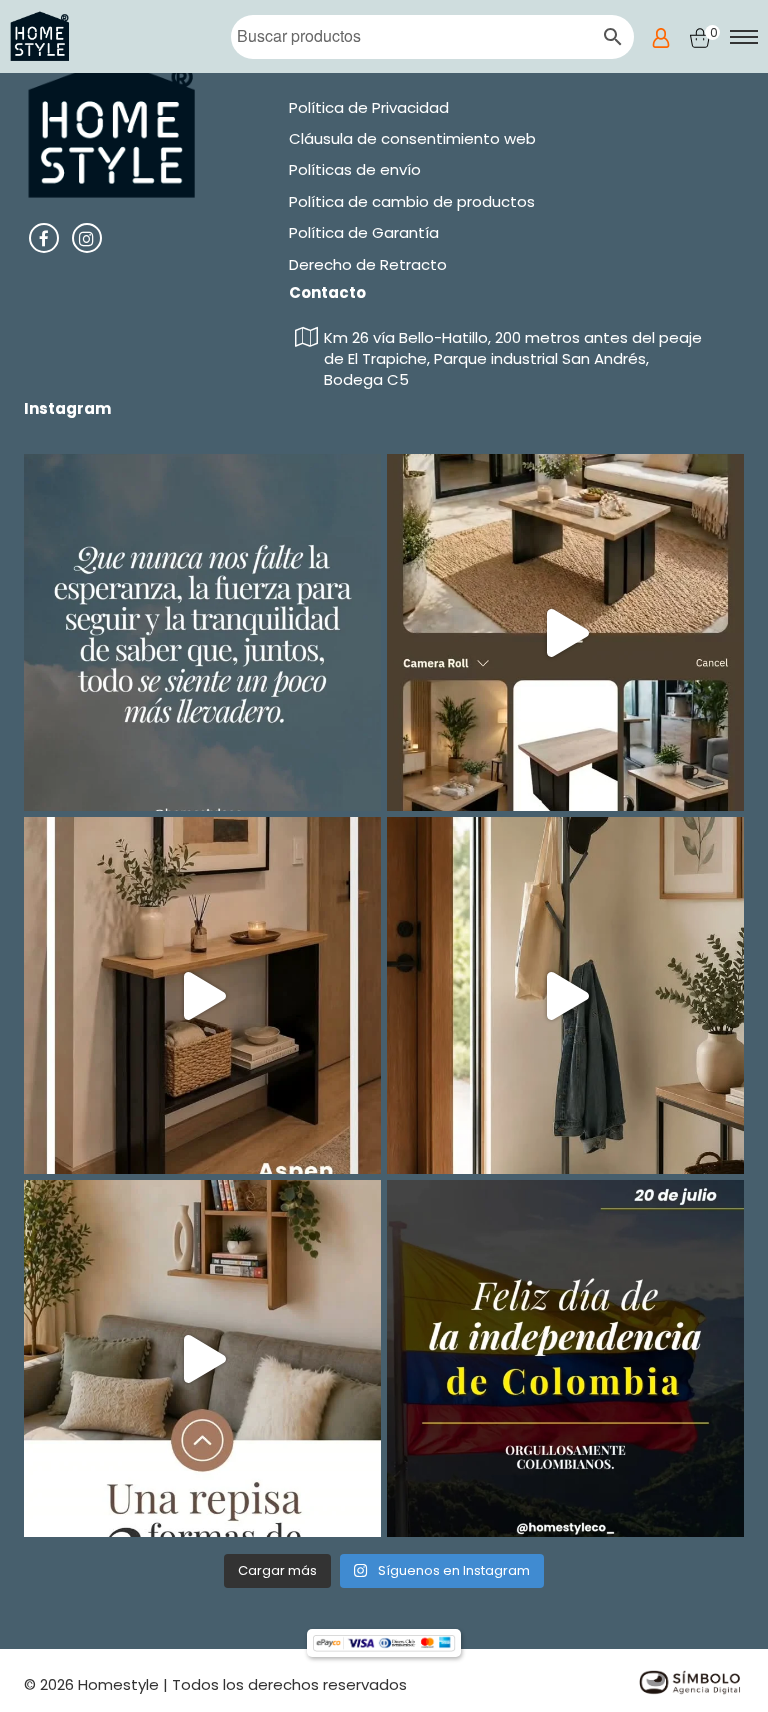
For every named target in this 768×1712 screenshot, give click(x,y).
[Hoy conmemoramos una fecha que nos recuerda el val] (565, 1358)
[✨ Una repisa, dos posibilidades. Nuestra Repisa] (202, 1358)
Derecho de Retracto (368, 264)
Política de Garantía (364, 232)
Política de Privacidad (369, 107)
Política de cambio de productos (412, 201)
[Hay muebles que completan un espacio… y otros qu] (565, 632)
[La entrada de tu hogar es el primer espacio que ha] (202, 995)
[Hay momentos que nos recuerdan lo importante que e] (202, 632)
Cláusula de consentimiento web (412, 138)
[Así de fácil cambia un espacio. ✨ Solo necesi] (565, 995)
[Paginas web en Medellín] (689, 1680)
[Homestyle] (40, 36)
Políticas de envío (355, 169)
